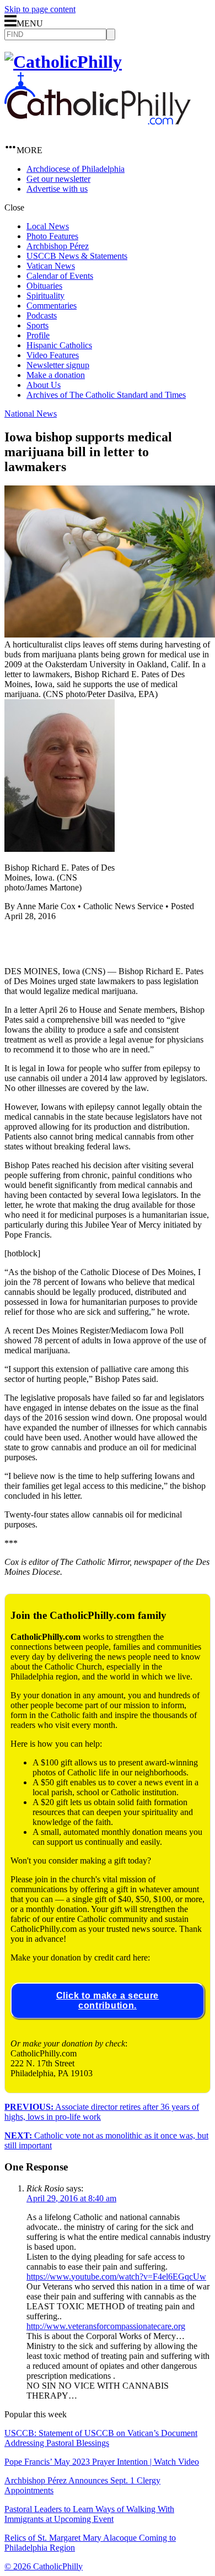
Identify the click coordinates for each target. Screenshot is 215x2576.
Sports (37, 325)
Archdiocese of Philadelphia (76, 169)
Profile (38, 335)
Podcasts (42, 315)
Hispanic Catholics (59, 345)
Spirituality (45, 296)
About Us (44, 385)
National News (31, 414)
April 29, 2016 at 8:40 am (71, 2198)
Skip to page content (40, 9)
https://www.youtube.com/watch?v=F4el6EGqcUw (116, 2277)
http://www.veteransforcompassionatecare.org (106, 2326)
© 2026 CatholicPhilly (44, 2566)
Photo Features (52, 236)
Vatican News (51, 266)
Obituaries (44, 286)
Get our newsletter (58, 179)
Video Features (53, 355)
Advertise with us (57, 189)
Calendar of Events (60, 276)
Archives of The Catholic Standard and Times (106, 395)
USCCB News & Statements (77, 256)
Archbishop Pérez (58, 246)
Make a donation (56, 375)
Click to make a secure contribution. (108, 2000)
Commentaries (52, 306)
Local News (48, 226)
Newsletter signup (58, 365)
